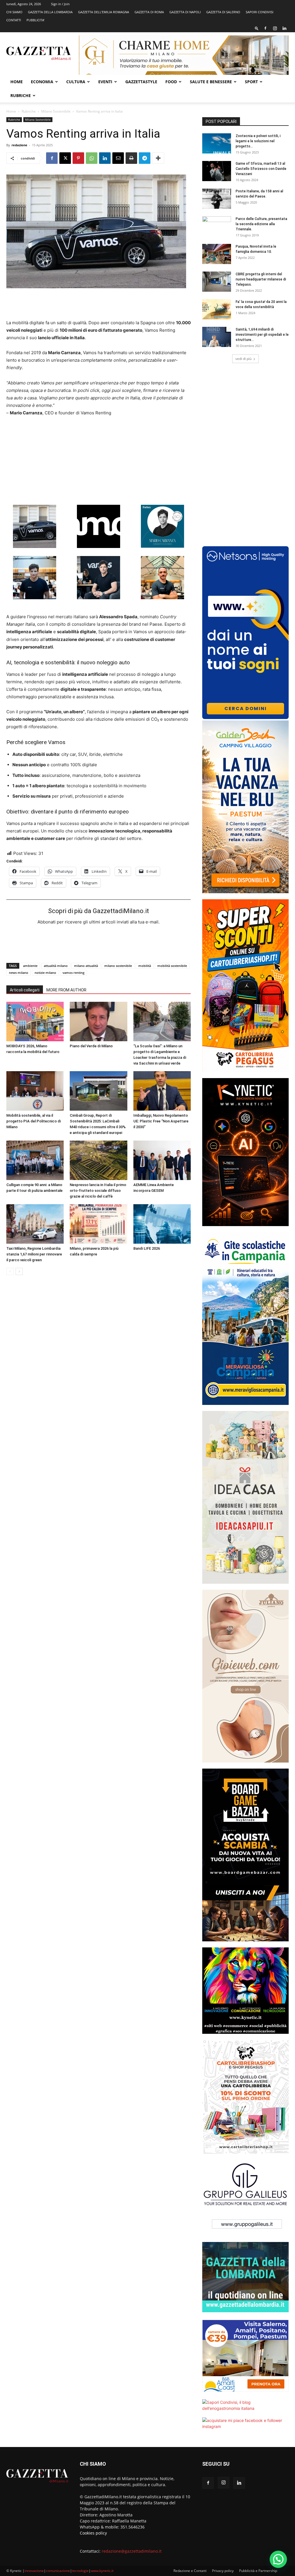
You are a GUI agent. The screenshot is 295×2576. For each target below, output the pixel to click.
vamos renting (73, 973)
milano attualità (86, 966)
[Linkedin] (284, 28)
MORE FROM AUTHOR (66, 990)
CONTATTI (14, 20)
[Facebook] (265, 28)
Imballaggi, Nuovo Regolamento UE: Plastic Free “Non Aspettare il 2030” (161, 1121)
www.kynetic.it (102, 2571)
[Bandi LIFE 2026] (162, 1224)
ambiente (30, 966)
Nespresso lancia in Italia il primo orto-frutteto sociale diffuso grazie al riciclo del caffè (98, 1191)
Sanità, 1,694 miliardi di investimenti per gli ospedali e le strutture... (262, 335)
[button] (257, 28)
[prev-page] (10, 1271)
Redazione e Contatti (190, 2571)
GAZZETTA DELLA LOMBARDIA (50, 12)
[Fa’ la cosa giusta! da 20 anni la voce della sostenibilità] (217, 309)
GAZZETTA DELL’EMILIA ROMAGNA (104, 12)
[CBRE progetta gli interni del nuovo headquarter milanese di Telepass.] (217, 282)
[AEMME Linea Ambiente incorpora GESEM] (162, 1160)
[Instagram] (275, 28)
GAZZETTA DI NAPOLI (185, 12)
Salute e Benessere (211, 82)
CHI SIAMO (14, 12)
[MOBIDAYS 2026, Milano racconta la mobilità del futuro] (35, 1022)
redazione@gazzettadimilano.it (132, 2551)
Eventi (105, 82)
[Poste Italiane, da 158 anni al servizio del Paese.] (217, 199)
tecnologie (80, 2571)
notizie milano (45, 973)
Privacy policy (223, 2571)
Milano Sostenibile (56, 111)
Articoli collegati (25, 990)
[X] (65, 158)
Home (17, 82)
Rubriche (21, 95)
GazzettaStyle (141, 82)
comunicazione (58, 2571)
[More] (158, 158)
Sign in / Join (60, 4)
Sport (251, 82)
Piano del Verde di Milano (91, 1046)
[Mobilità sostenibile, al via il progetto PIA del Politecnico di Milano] (35, 1091)
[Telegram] (145, 158)
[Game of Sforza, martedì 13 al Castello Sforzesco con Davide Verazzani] (217, 171)
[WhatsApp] (92, 158)
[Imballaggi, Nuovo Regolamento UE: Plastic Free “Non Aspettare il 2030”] (162, 1091)
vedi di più (243, 359)
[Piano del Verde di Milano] (98, 1022)
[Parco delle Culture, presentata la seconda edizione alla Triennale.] (217, 226)
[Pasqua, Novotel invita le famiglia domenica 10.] (217, 254)
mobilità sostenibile (172, 966)
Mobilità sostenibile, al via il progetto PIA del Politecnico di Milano (34, 1121)
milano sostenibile (118, 966)
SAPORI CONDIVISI (260, 12)
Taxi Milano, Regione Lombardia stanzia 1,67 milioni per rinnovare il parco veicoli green (34, 1254)
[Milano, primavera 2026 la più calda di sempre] (98, 1224)
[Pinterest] (78, 158)
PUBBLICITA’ (35, 20)
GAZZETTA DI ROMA (149, 12)
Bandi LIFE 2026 (147, 1248)
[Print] (131, 158)
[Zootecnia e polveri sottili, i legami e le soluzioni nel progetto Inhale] (217, 143)
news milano (19, 973)
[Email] (118, 158)
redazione (19, 145)
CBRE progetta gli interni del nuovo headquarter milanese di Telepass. (261, 279)
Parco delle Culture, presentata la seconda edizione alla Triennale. (261, 224)
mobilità (145, 966)
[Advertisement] (99, 304)
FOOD (171, 82)
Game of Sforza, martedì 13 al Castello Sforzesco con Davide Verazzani (261, 169)
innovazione (34, 2571)
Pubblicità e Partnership (258, 2571)
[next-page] (19, 1271)
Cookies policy (93, 2533)
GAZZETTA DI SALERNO (223, 12)
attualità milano (56, 966)
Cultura (76, 82)
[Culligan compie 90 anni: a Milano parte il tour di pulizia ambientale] (35, 1160)
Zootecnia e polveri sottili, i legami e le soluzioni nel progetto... (258, 141)
